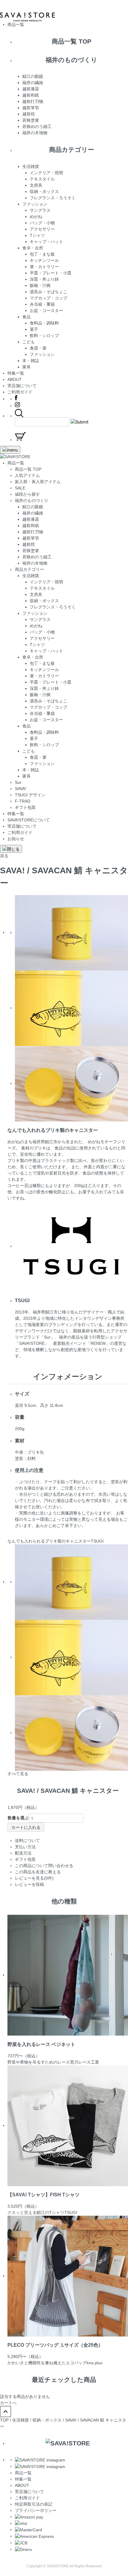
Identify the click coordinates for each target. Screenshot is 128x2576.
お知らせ (16, 839)
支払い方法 (25, 1847)
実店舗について (22, 386)
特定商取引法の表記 (34, 2504)
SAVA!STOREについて (29, 820)
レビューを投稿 (29, 1884)
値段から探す (27, 494)
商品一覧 (23, 2473)
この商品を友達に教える (38, 1872)
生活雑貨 (21, 2420)
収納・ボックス (47, 2420)
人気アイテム (27, 475)
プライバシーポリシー (36, 2510)
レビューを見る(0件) (34, 1878)
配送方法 (23, 1853)
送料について (27, 1841)
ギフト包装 (25, 807)
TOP (4, 2420)
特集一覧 (16, 373)
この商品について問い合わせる (44, 1866)
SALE (20, 488)
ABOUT (15, 379)
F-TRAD (23, 801)
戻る (4, 856)
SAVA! (21, 789)
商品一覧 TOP (28, 469)
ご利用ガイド (20, 392)
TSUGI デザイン (30, 795)
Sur (18, 782)
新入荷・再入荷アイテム (38, 482)
